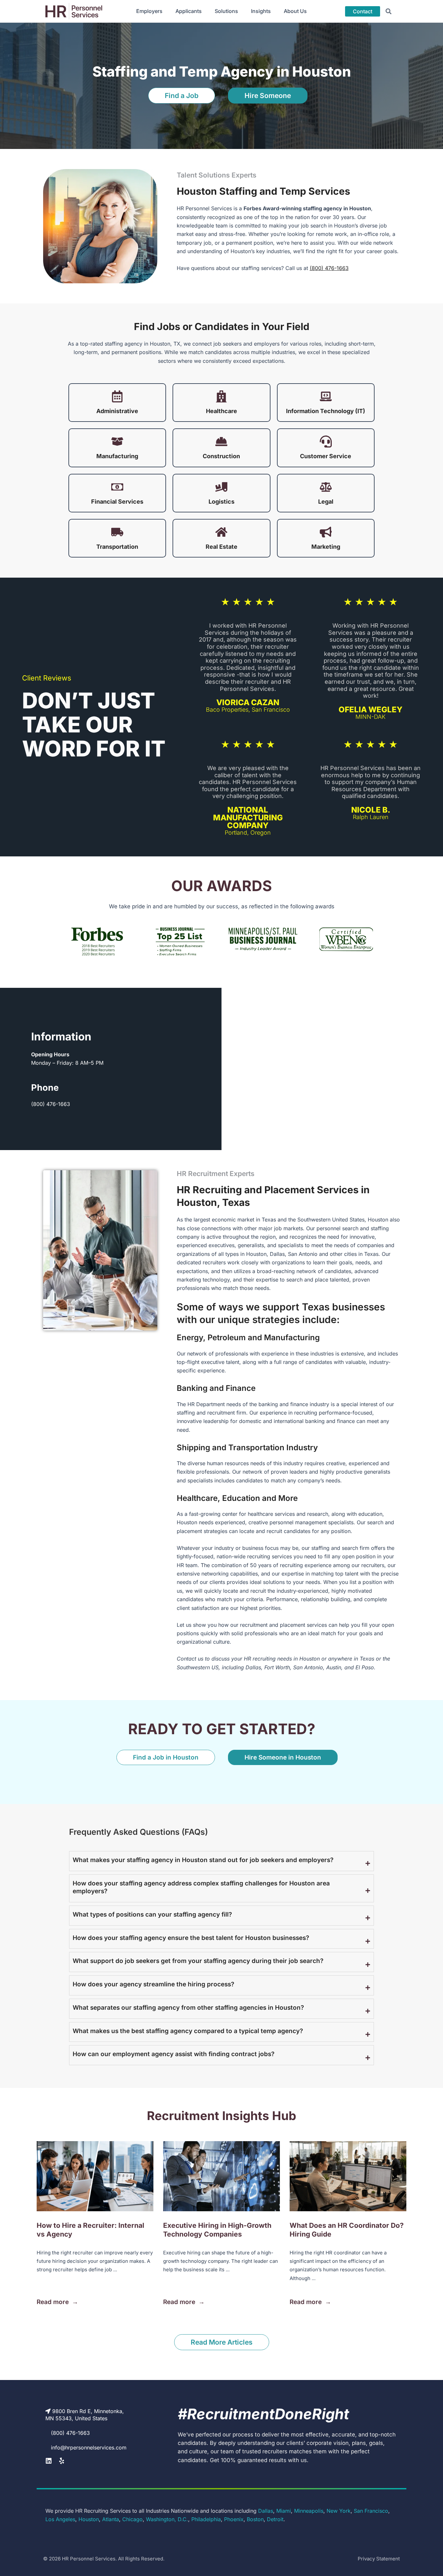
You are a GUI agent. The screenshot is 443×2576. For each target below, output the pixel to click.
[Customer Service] (326, 442)
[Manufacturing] (117, 442)
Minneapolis (309, 2511)
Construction (221, 456)
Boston (255, 2519)
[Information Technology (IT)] (326, 396)
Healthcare (221, 411)
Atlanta (111, 2519)
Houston (89, 2519)
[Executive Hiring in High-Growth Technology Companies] (221, 2176)
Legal (326, 502)
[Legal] (326, 487)
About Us (295, 11)
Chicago (132, 2519)
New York (339, 2511)
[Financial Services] (117, 487)
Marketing (326, 547)
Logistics (221, 502)
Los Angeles (60, 2519)
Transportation (117, 547)
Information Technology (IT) (326, 411)
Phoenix (234, 2519)
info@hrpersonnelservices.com (89, 2447)
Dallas (266, 2511)
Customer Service (326, 456)
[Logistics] (221, 487)
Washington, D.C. (167, 2519)
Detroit (275, 2519)
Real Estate (221, 547)
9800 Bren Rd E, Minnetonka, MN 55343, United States (85, 2415)
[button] (389, 11)
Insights (261, 11)
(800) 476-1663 (329, 268)
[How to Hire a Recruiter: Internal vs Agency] (95, 2176)
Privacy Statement (379, 2559)
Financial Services (117, 502)
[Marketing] (326, 532)
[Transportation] (117, 532)
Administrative (117, 411)
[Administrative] (117, 396)
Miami (284, 2511)
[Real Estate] (221, 532)
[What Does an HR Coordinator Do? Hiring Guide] (348, 2176)
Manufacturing (117, 456)
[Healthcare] (221, 396)
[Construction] (221, 442)
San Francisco (371, 2511)
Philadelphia (206, 2519)
